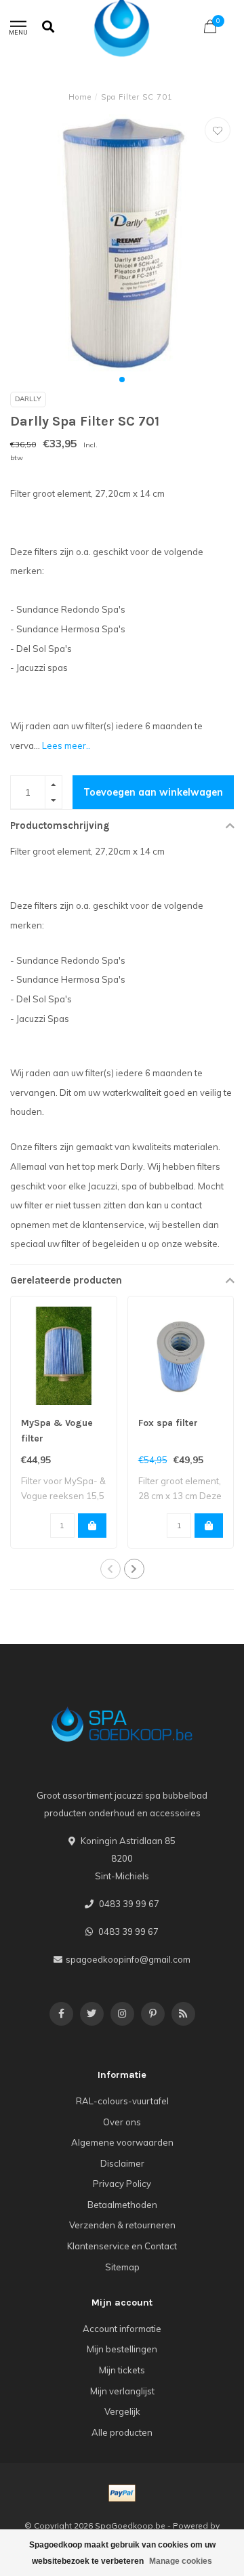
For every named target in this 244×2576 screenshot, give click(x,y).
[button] (122, 380)
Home (80, 97)
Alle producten (122, 2432)
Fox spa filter (168, 1423)
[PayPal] (122, 2493)
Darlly (28, 399)
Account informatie (122, 2329)
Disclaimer (122, 2163)
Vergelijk (122, 2411)
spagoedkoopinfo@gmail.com (128, 1959)
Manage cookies (181, 2561)
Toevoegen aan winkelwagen (153, 792)
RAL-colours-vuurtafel (122, 2101)
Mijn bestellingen (122, 2349)
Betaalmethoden (122, 2205)
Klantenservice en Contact (122, 2246)
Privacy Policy (122, 2184)
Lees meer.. (66, 745)
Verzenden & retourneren (122, 2225)
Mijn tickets (122, 2370)
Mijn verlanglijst (122, 2391)
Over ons (122, 2122)
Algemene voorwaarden (122, 2142)
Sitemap (122, 2267)
